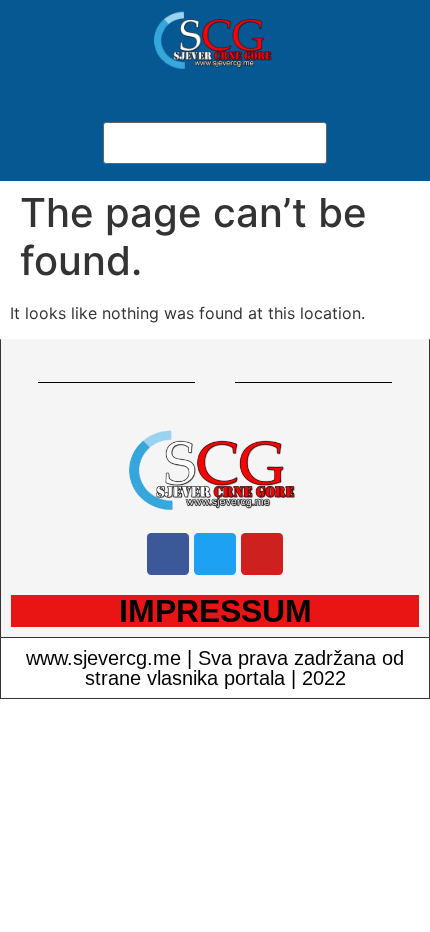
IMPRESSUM (215, 611)
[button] (215, 110)
